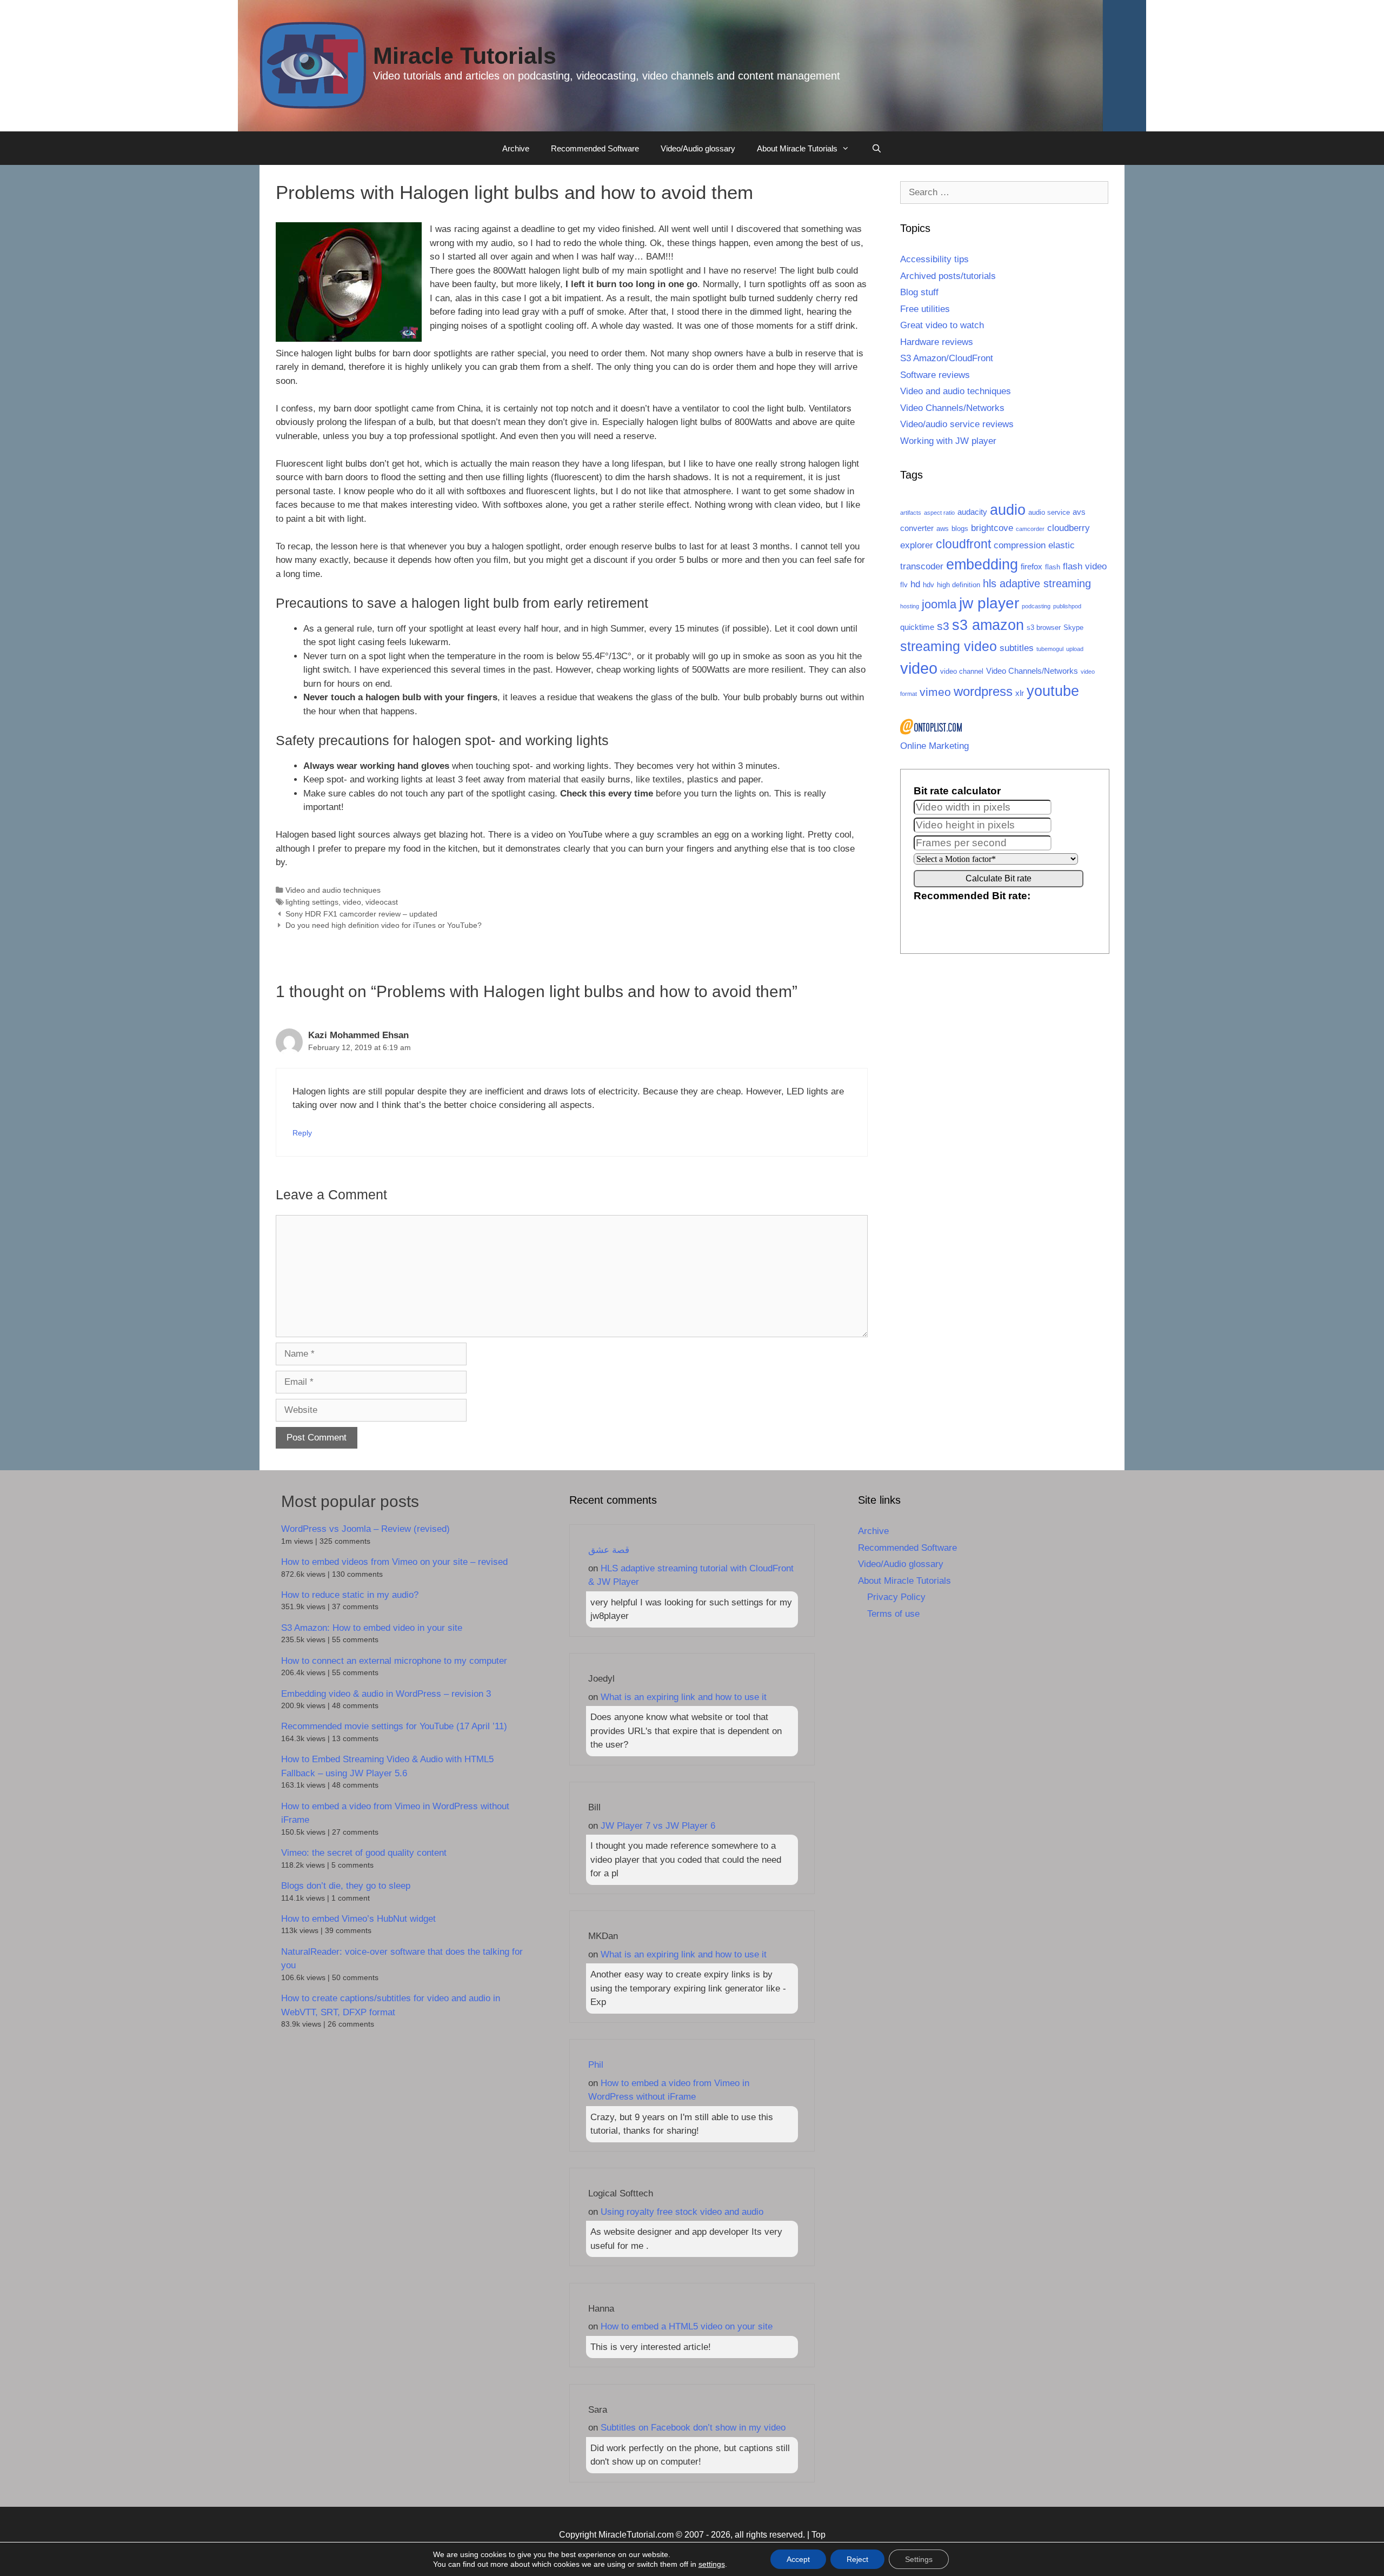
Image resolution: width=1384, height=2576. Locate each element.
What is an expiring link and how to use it (684, 1697)
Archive (516, 148)
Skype (1073, 628)
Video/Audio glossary (698, 148)
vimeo (935, 692)
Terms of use (893, 1614)
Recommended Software (595, 148)
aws (943, 529)
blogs (960, 529)
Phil (596, 2065)
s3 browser (1044, 628)
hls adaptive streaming (1037, 583)
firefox (1032, 566)
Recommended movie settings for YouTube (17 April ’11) (394, 1726)
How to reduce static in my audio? (350, 1595)
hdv (929, 585)
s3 (943, 626)
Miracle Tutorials (465, 56)
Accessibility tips (934, 259)
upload (1075, 649)
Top (819, 2535)
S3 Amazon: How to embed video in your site (372, 1628)
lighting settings (312, 902)
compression (1020, 545)
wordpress (983, 691)
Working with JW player (948, 441)
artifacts (911, 513)
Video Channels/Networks (952, 408)
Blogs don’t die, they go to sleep (346, 1886)
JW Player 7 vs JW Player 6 (658, 1826)
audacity (972, 512)
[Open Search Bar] (876, 149)
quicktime (917, 627)
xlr (1020, 693)
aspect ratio (939, 513)
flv (904, 585)
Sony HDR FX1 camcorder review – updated (361, 914)
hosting (910, 606)
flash (1053, 567)
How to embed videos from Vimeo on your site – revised (394, 1562)
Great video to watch (942, 325)
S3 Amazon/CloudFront (947, 358)
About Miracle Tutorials (797, 148)
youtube (1053, 691)
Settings (919, 2559)
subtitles (1017, 648)
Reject (857, 2559)
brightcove (992, 528)
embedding (982, 564)
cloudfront (963, 544)
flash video (1085, 566)
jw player (989, 603)
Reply (302, 1133)
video (352, 902)
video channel (962, 671)
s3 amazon (988, 625)
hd (915, 584)
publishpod (1067, 606)
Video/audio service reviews (957, 424)
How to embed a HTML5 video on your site (687, 2326)
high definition (959, 585)
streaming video (949, 646)
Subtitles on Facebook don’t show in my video (693, 2428)
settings (712, 2564)
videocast (382, 902)
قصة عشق (609, 1550)
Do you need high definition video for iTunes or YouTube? (384, 925)
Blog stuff (919, 292)
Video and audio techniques (333, 890)
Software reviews (935, 375)
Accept (798, 2559)
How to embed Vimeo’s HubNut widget (358, 1919)
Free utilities (925, 309)
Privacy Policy (896, 1597)
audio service (1049, 512)
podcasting (1036, 606)
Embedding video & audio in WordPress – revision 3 (386, 1694)
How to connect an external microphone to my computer (394, 1661)
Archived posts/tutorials (948, 276)
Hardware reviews (937, 342)
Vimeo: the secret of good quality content (364, 1853)
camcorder (1030, 529)
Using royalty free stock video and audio (682, 2212)
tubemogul (1050, 649)
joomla (939, 604)
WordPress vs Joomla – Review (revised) (365, 1529)
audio (1008, 510)
